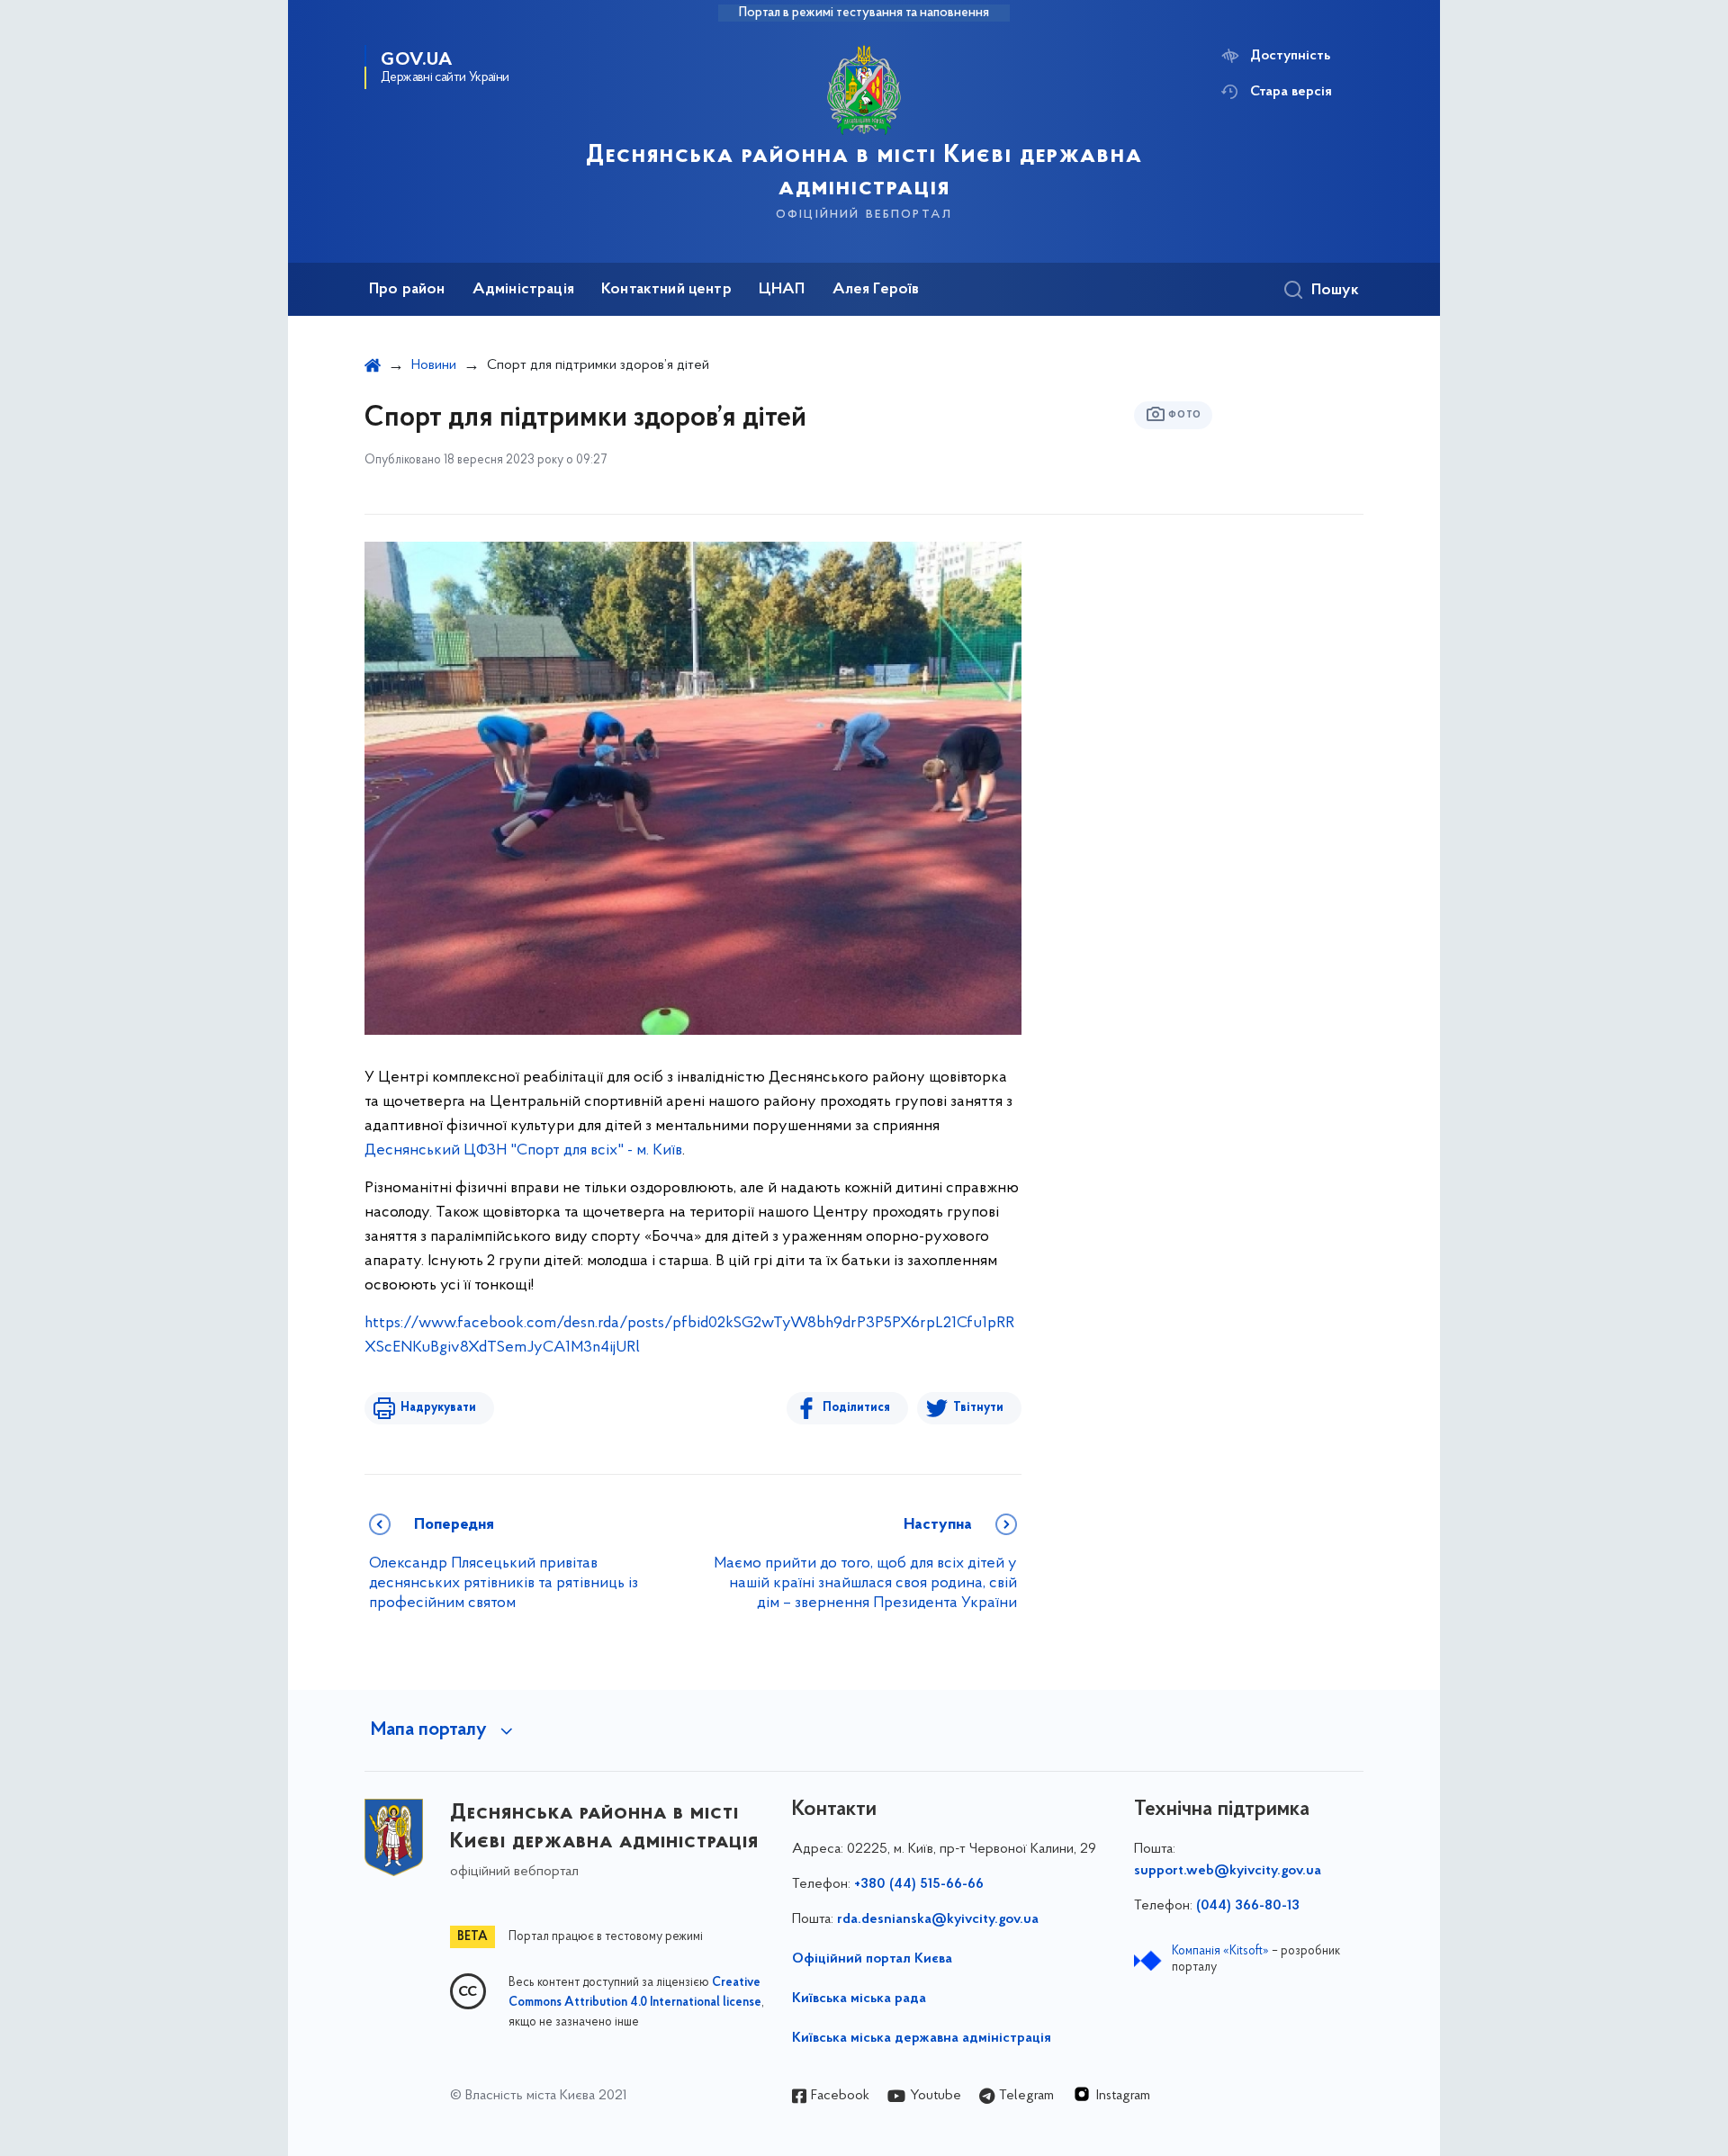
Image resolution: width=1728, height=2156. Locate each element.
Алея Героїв (876, 290)
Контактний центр (666, 290)
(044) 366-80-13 (1248, 1906)
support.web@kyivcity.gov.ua (1228, 1871)
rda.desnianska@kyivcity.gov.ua (938, 1919)
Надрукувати (438, 1408)
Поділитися (856, 1408)
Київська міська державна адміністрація (922, 2038)
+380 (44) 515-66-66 (919, 1884)
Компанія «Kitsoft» (1220, 1951)
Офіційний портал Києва (872, 1959)
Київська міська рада (859, 1999)
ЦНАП (782, 290)
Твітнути (978, 1408)
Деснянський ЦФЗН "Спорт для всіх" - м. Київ (523, 1151)
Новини (434, 365)
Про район (407, 290)
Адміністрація (523, 290)
